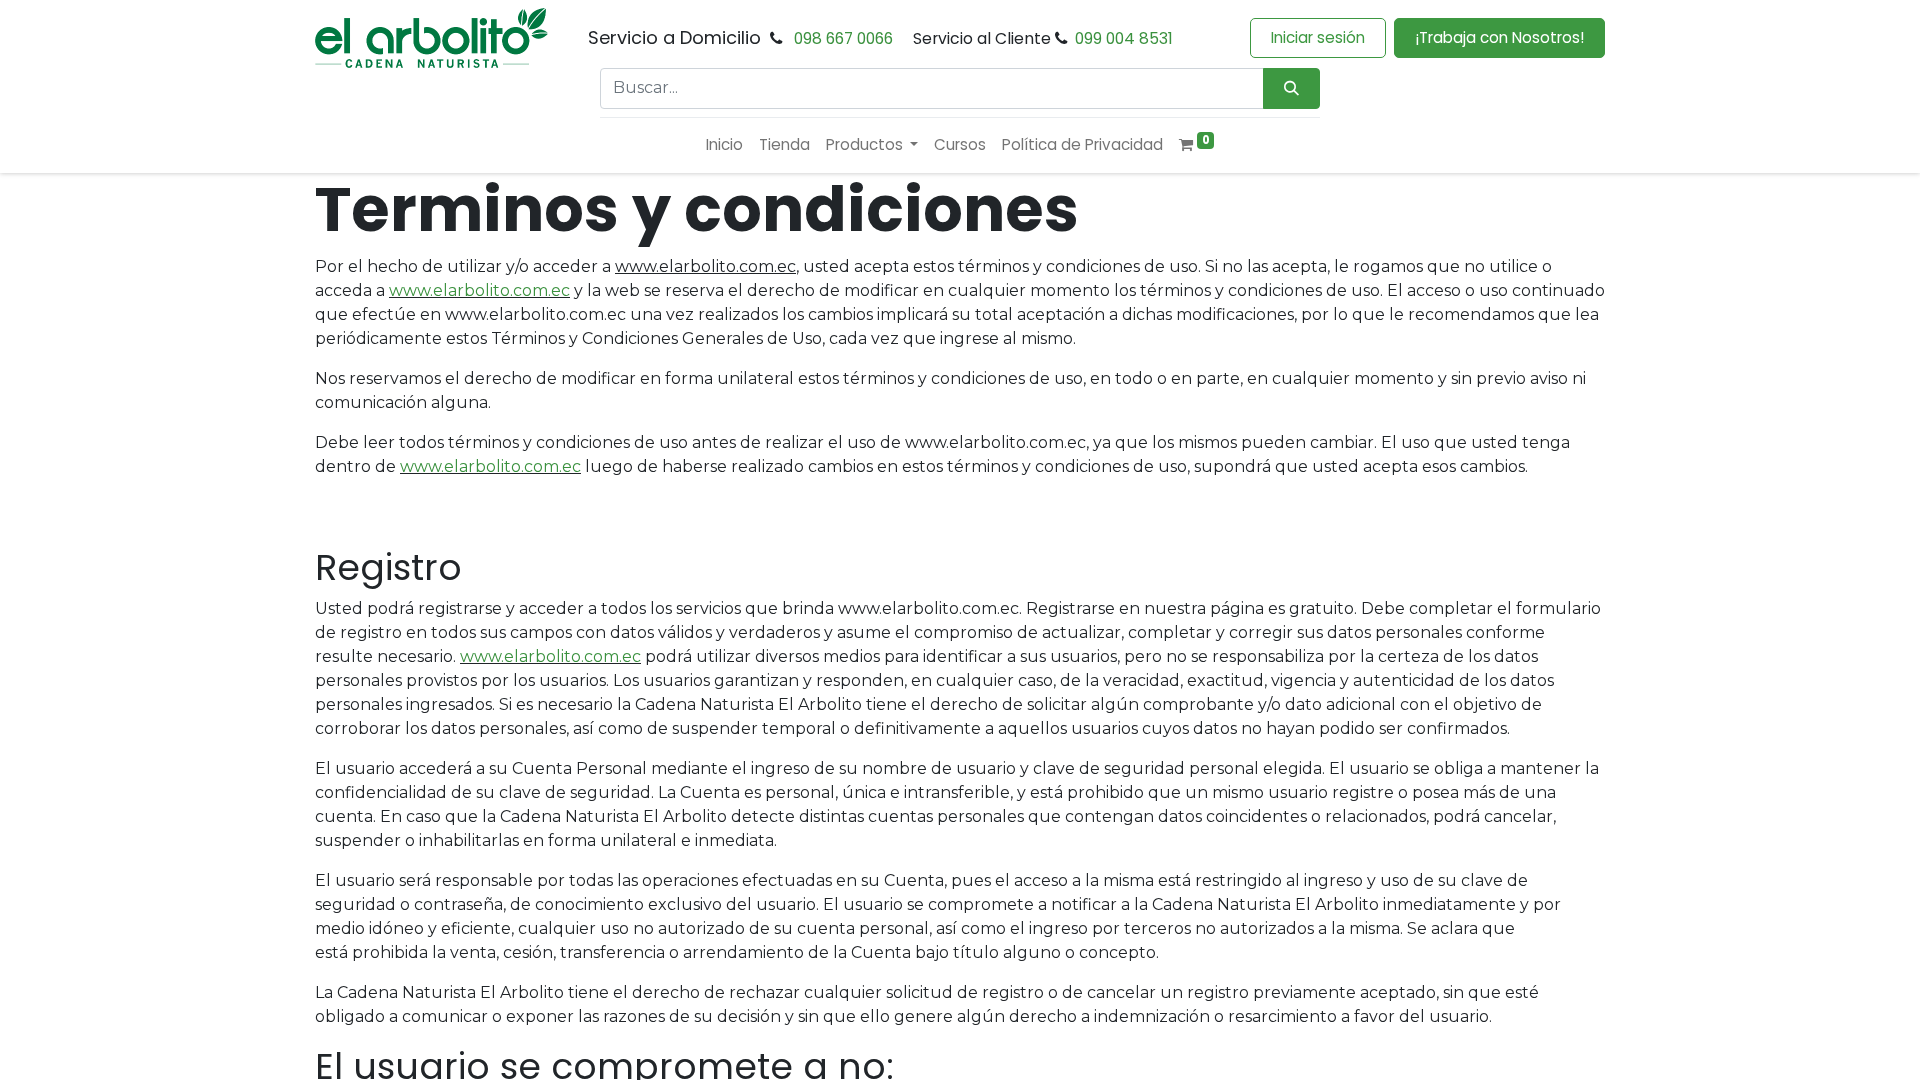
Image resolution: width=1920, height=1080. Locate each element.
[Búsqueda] (1291, 88)
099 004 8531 (1124, 38)
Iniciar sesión (1318, 37)
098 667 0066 (843, 38)
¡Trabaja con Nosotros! (1499, 37)
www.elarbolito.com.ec (479, 290)
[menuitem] (724, 145)
